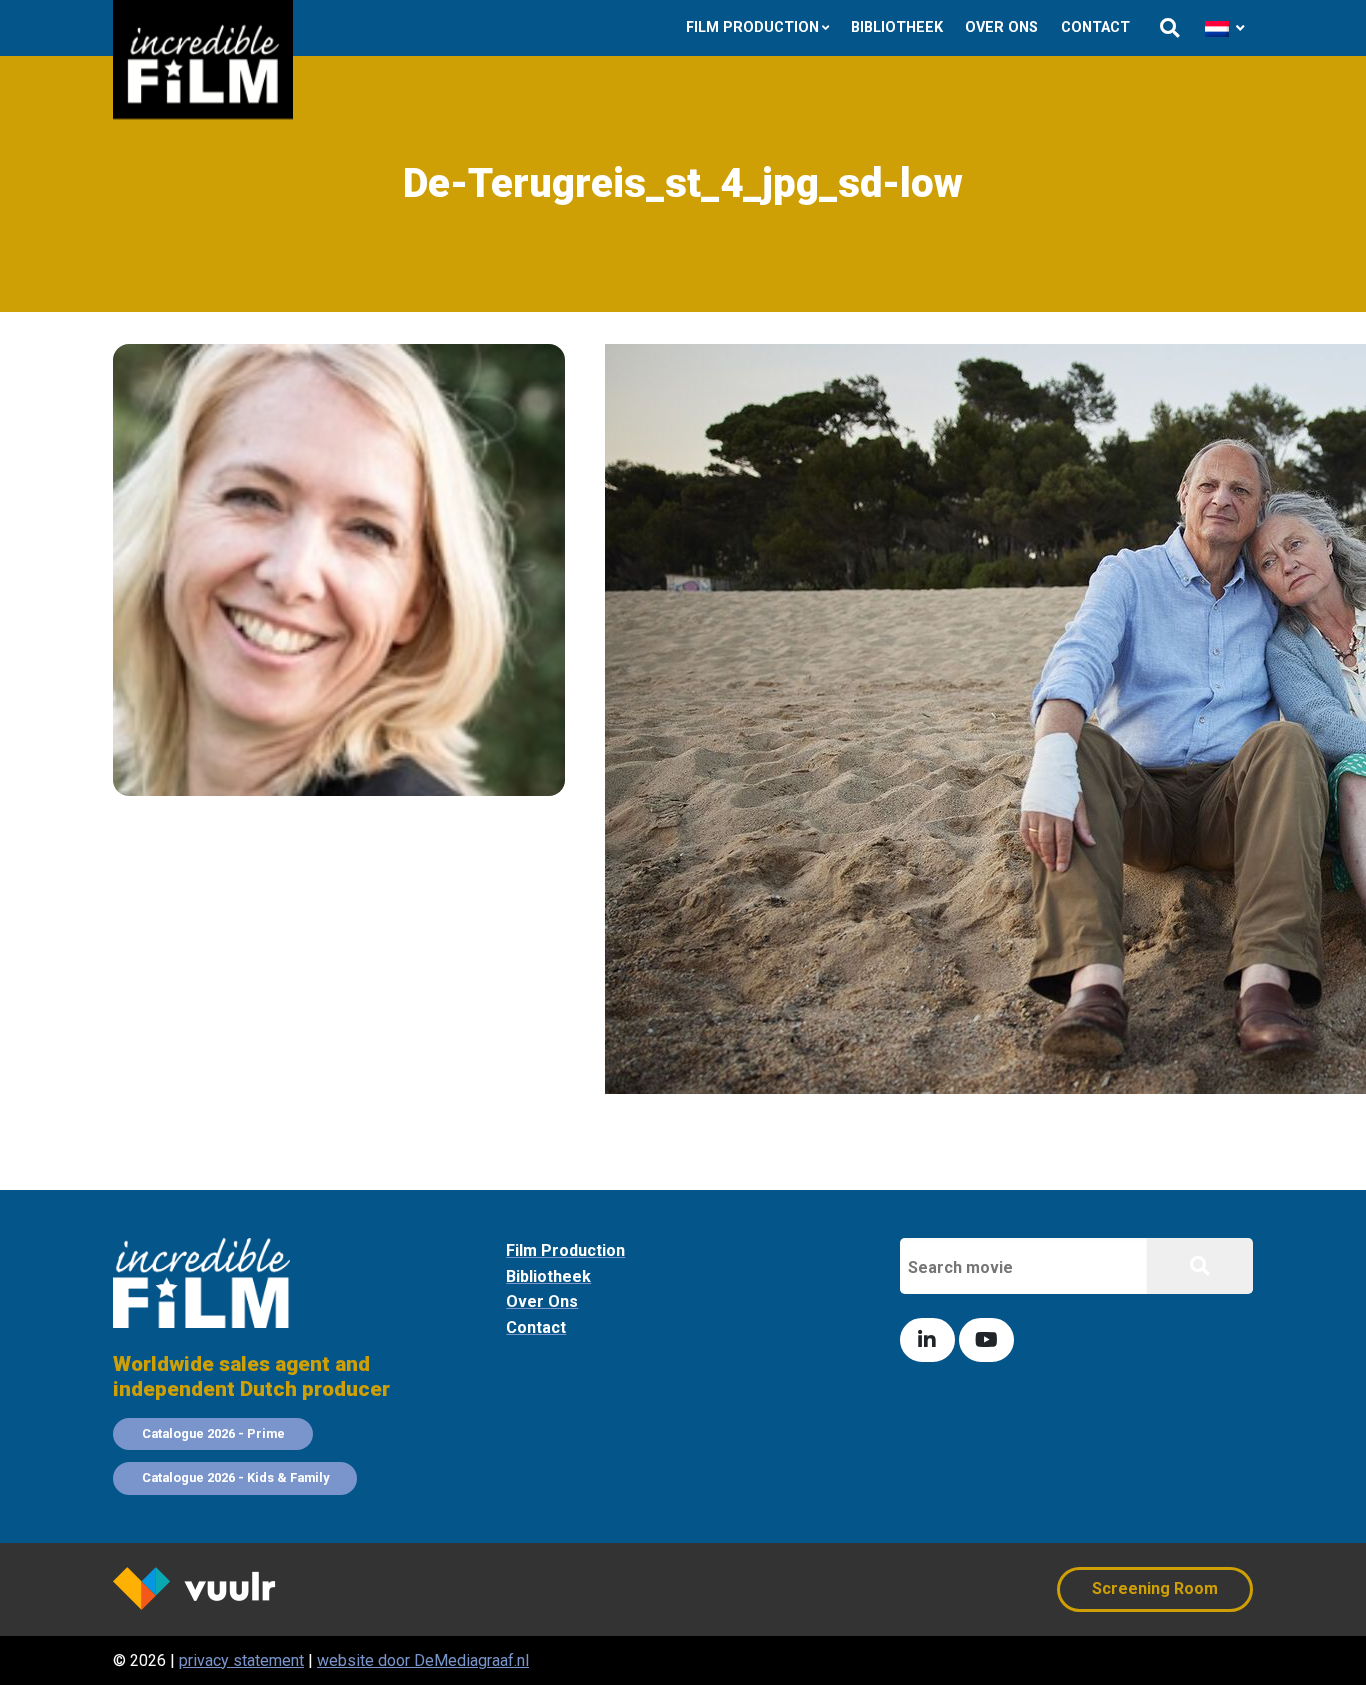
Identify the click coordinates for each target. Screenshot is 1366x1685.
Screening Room (1155, 1588)
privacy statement (241, 1660)
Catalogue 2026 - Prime (213, 1433)
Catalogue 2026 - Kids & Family (235, 1477)
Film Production (752, 27)
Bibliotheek (897, 27)
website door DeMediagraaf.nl (423, 1660)
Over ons (1001, 27)
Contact (1095, 27)
